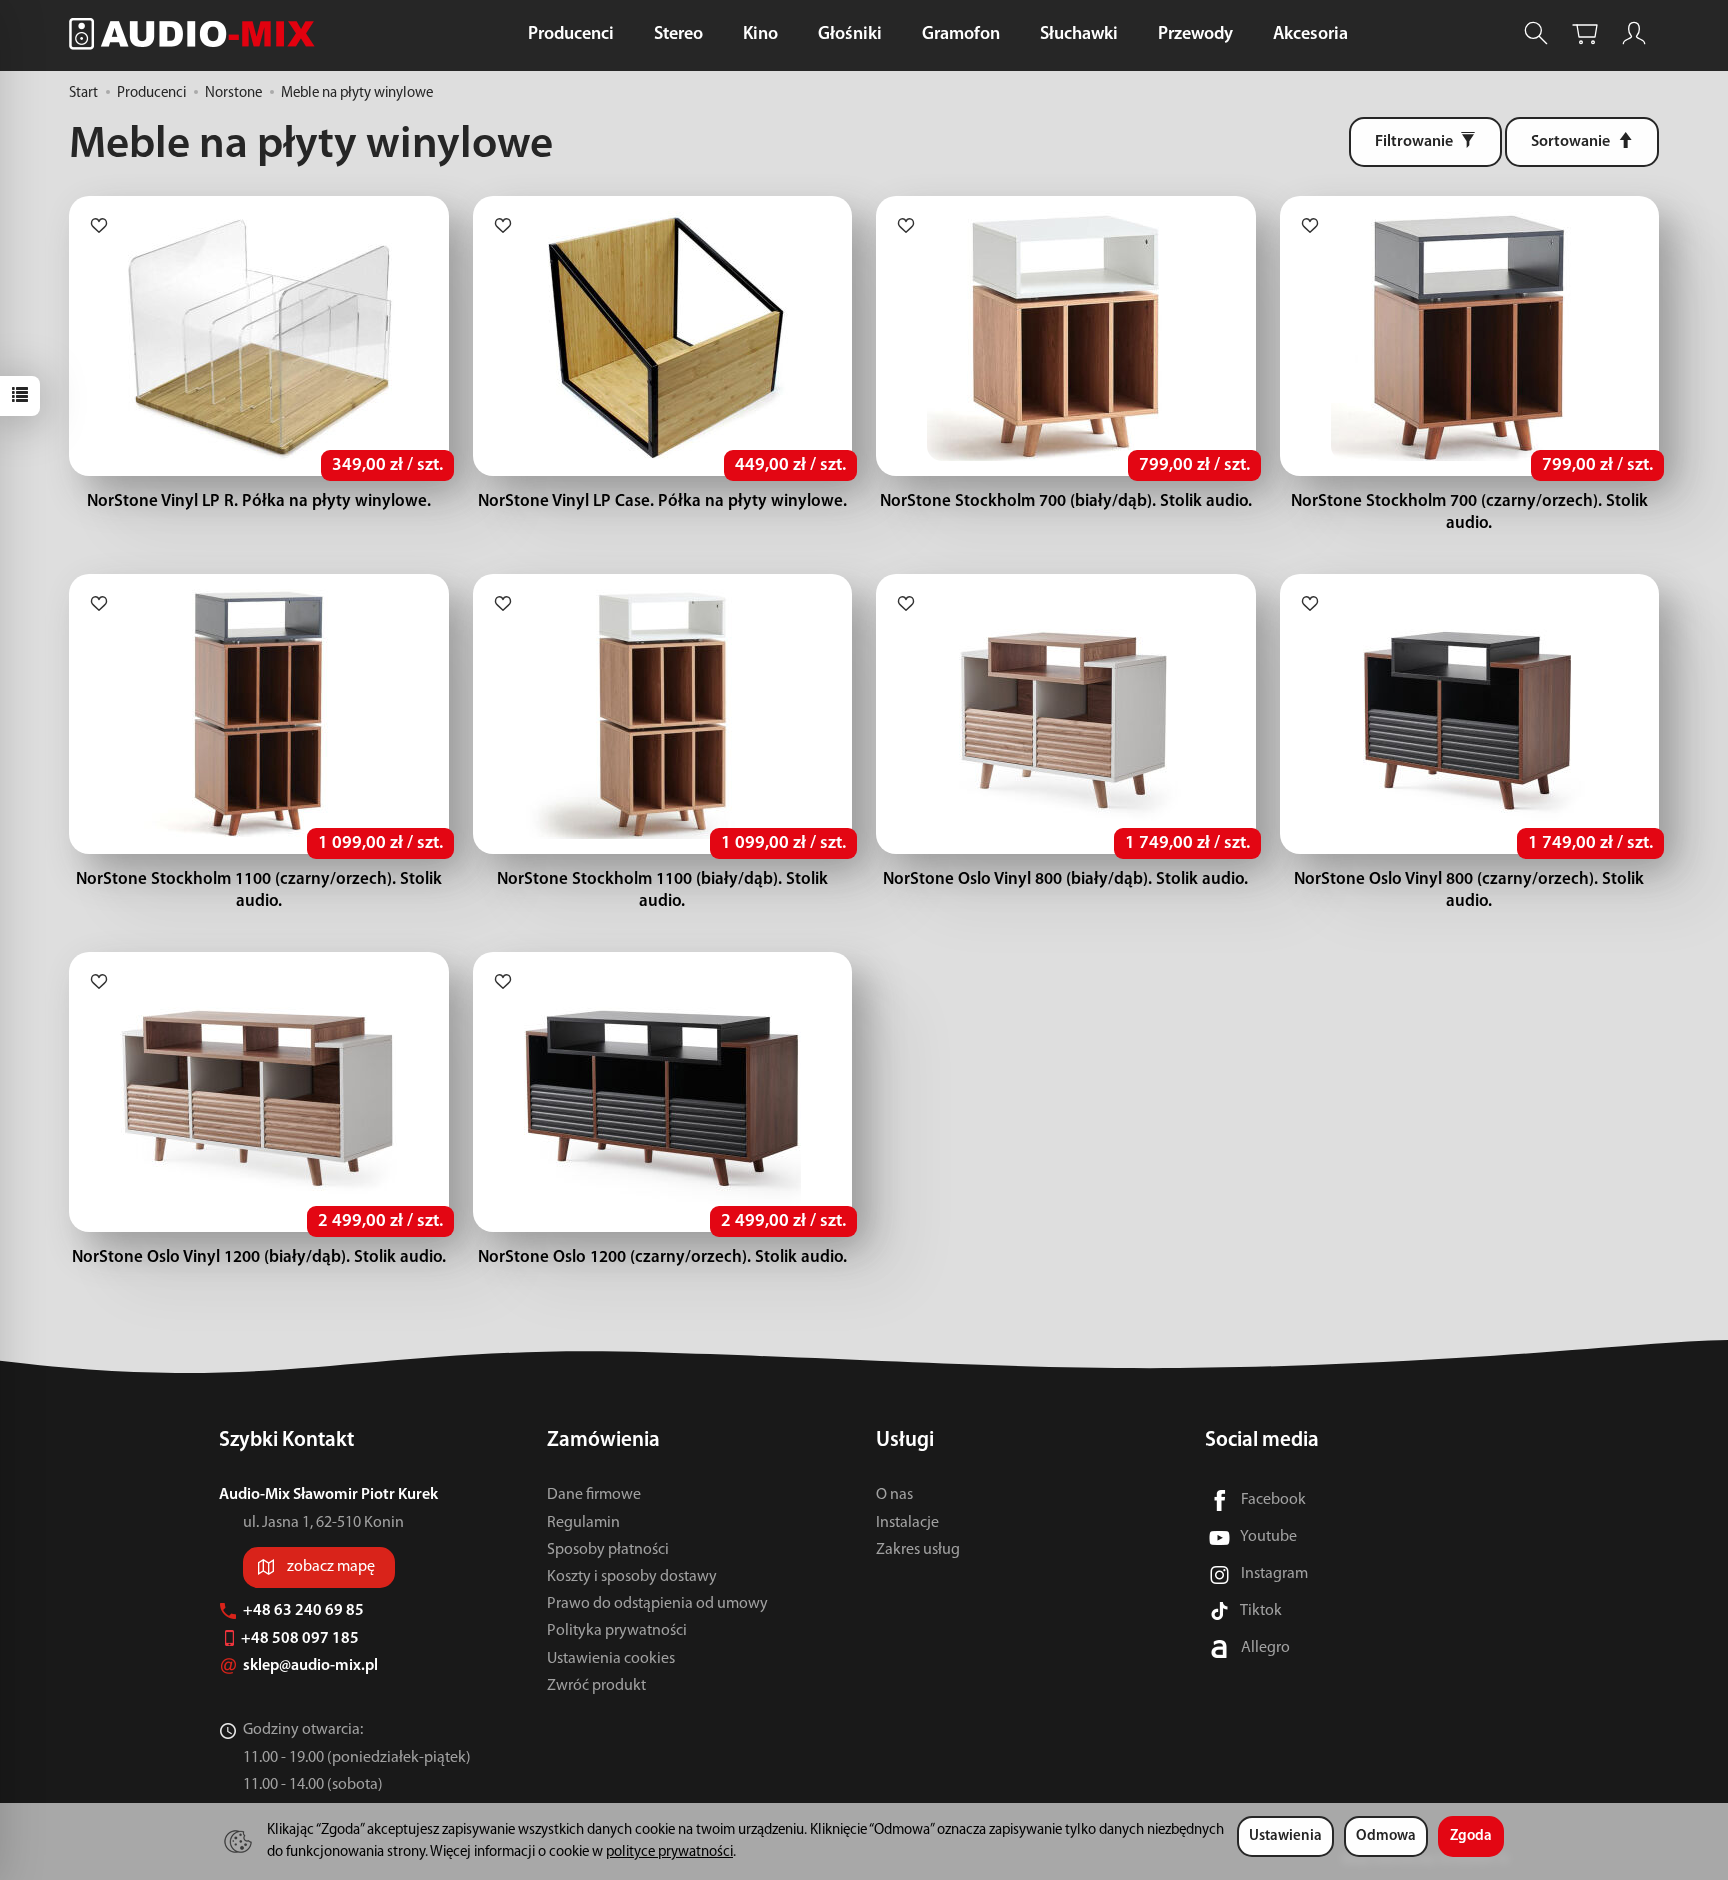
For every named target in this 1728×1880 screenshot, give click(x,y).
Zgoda (1471, 1836)
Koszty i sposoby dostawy (632, 1577)
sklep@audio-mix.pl (312, 1666)
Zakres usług (918, 1550)
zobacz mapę (331, 1567)
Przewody (1195, 35)
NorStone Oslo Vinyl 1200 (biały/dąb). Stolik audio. (259, 1257)
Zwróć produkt (596, 1686)
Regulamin (583, 1523)
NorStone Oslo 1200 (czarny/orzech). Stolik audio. (662, 1257)
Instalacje (907, 1523)
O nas (894, 1495)
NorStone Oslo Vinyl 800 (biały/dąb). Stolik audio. (1065, 879)
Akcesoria (1310, 35)
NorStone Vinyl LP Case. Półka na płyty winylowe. (662, 501)
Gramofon (961, 35)
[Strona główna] (197, 33)
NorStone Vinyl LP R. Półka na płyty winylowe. (259, 501)
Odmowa (1386, 1836)
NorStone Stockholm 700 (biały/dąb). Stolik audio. (1066, 501)
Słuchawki (1079, 35)
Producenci (571, 35)
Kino (760, 35)
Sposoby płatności (608, 1550)
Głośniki (850, 35)
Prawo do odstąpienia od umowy (657, 1604)
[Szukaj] (1536, 33)
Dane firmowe (594, 1495)
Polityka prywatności (617, 1631)
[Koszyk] (1585, 33)
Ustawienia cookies (611, 1659)
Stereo (678, 35)
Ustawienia (1285, 1836)
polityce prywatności (669, 1852)
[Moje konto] (1634, 33)
